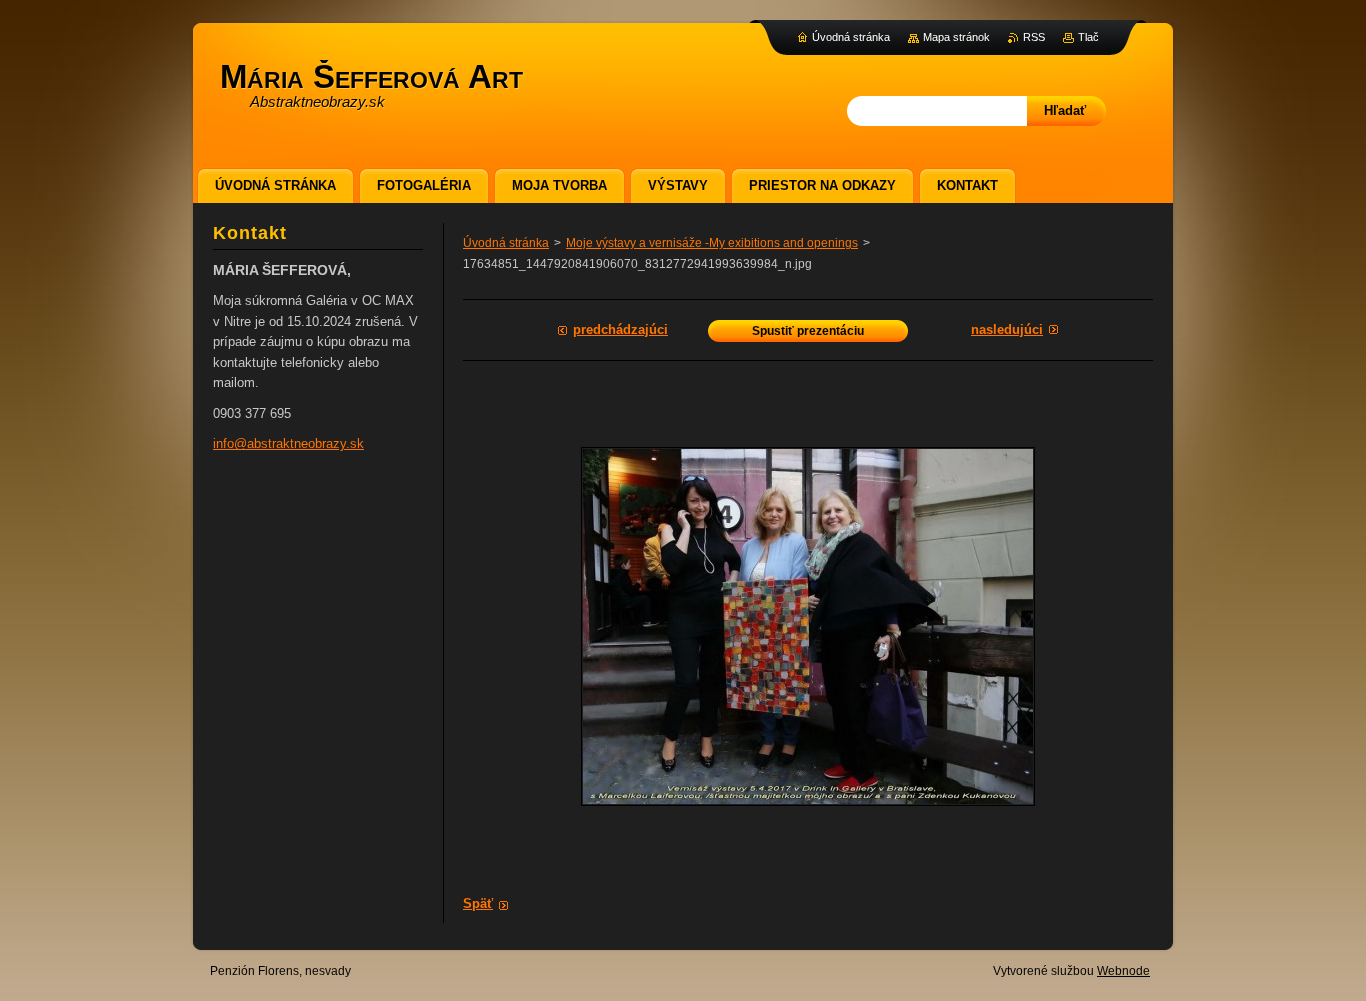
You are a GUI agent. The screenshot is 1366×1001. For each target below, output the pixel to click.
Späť (478, 903)
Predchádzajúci (620, 329)
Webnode (1123, 971)
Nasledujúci (1007, 329)
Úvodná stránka (506, 243)
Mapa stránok (956, 37)
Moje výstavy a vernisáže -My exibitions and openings (712, 243)
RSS (1034, 37)
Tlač (1088, 37)
